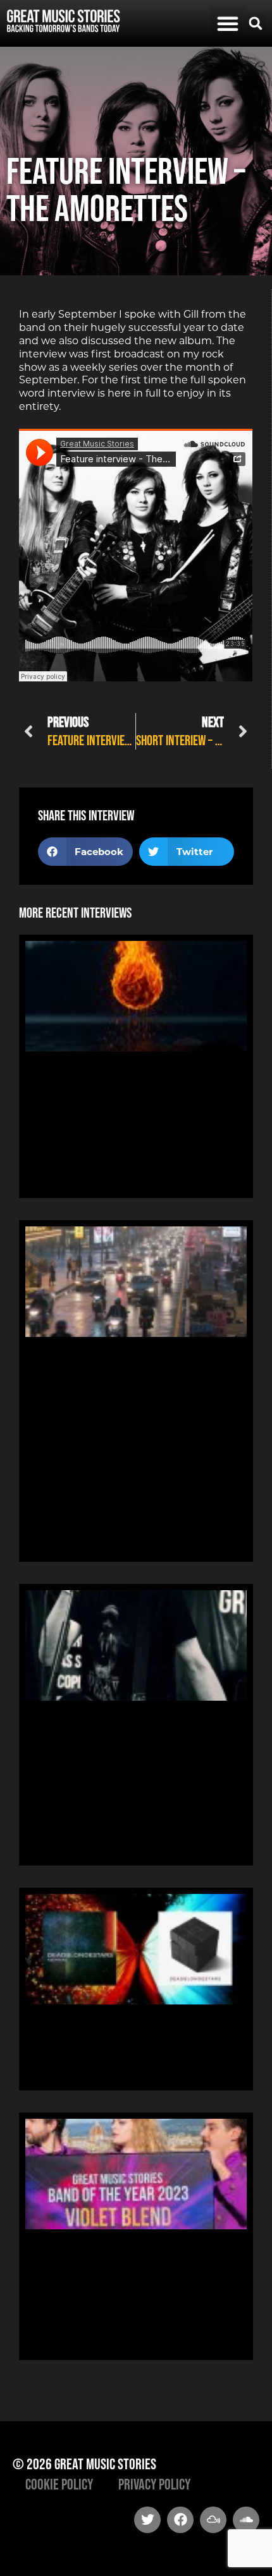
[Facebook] (180, 2520)
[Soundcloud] (246, 2520)
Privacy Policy (154, 2484)
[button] (228, 23)
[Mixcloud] (213, 2520)
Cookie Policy (59, 2484)
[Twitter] (147, 2520)
